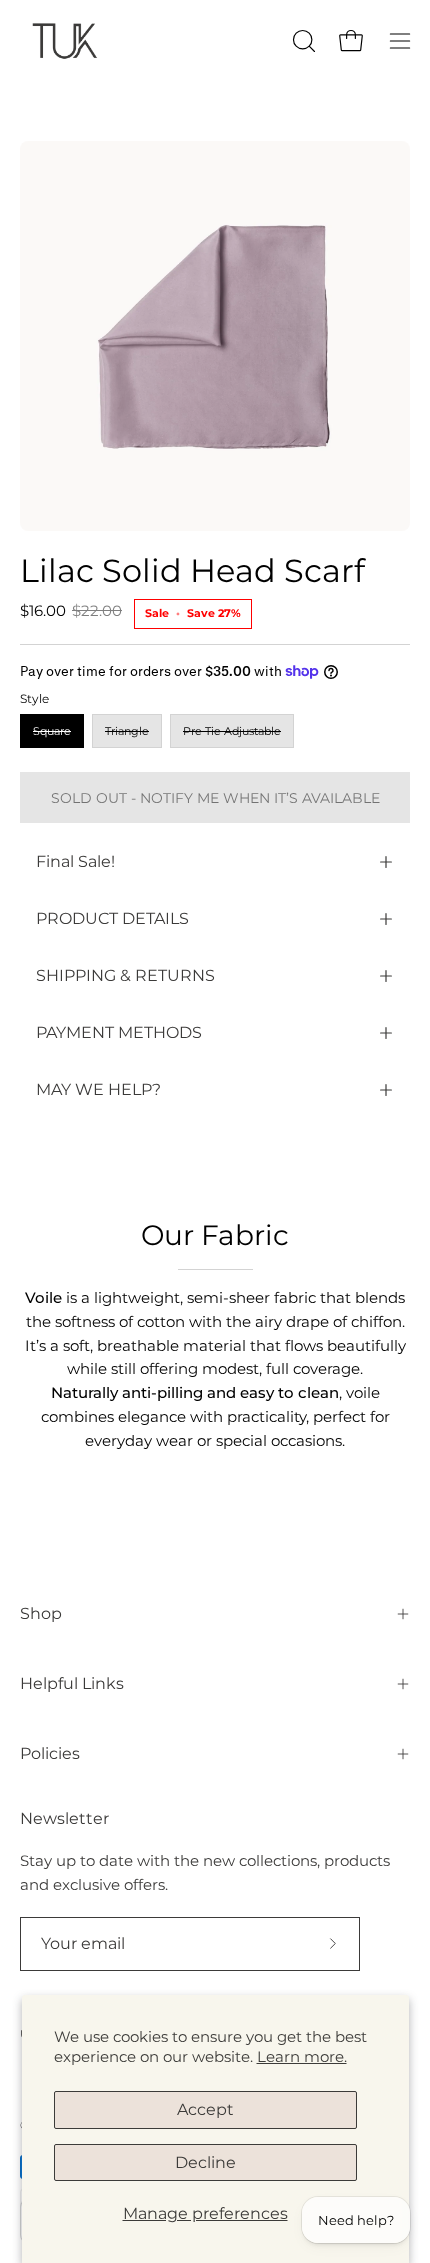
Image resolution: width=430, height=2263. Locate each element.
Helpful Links (72, 1683)
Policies (50, 1753)
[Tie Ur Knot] (65, 40)
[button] (302, 41)
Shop (41, 1613)
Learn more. (302, 2056)
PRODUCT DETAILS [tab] (112, 918)
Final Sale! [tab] (75, 861)
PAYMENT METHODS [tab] (119, 1032)
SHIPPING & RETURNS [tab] (125, 975)
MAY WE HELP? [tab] (98, 1089)
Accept (205, 2109)
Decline (205, 2162)
